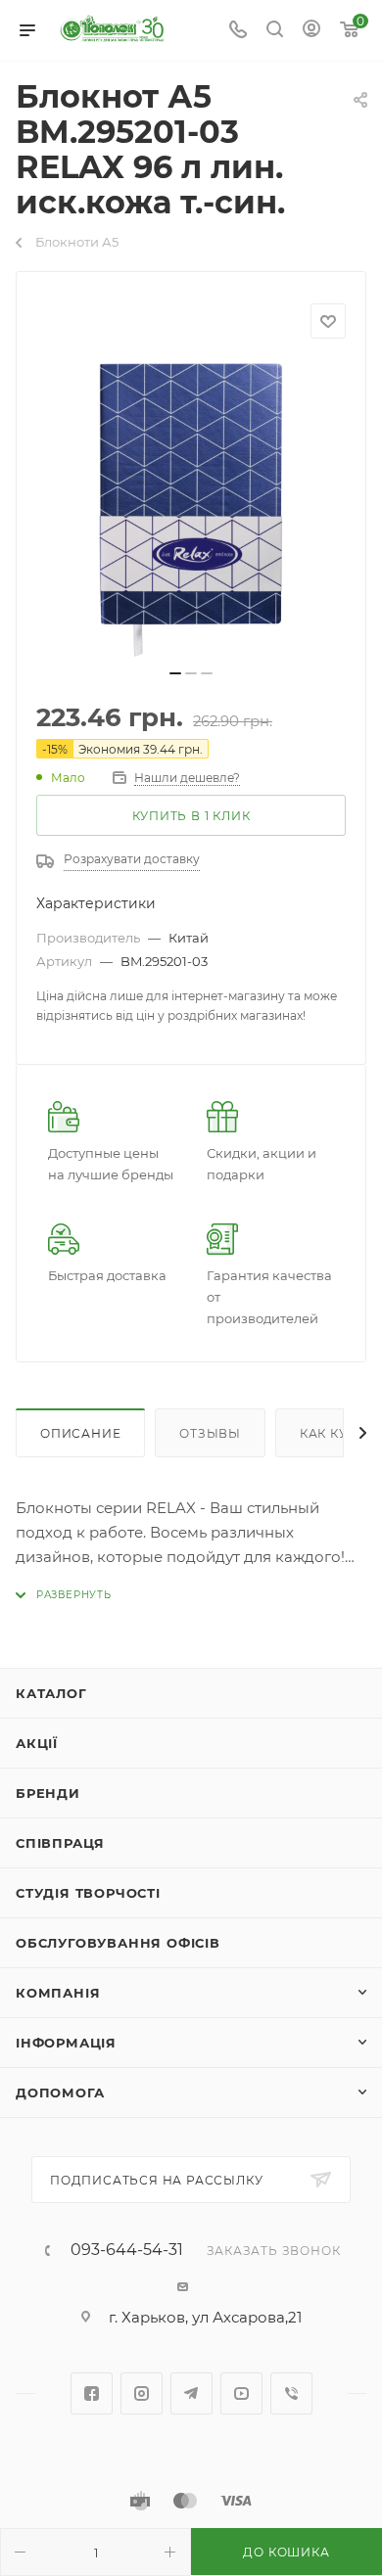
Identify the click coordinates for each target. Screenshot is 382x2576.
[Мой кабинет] (311, 31)
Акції (37, 1743)
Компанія (58, 1993)
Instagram (142, 2393)
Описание (80, 1433)
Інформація (66, 2043)
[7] (191, 510)
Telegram (191, 2393)
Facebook (92, 2393)
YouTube (241, 2393)
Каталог (51, 1693)
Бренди (48, 1793)
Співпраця (60, 1843)
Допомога (60, 2093)
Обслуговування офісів (118, 1943)
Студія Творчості (88, 1893)
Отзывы (210, 1433)
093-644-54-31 (127, 2250)
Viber (291, 2393)
